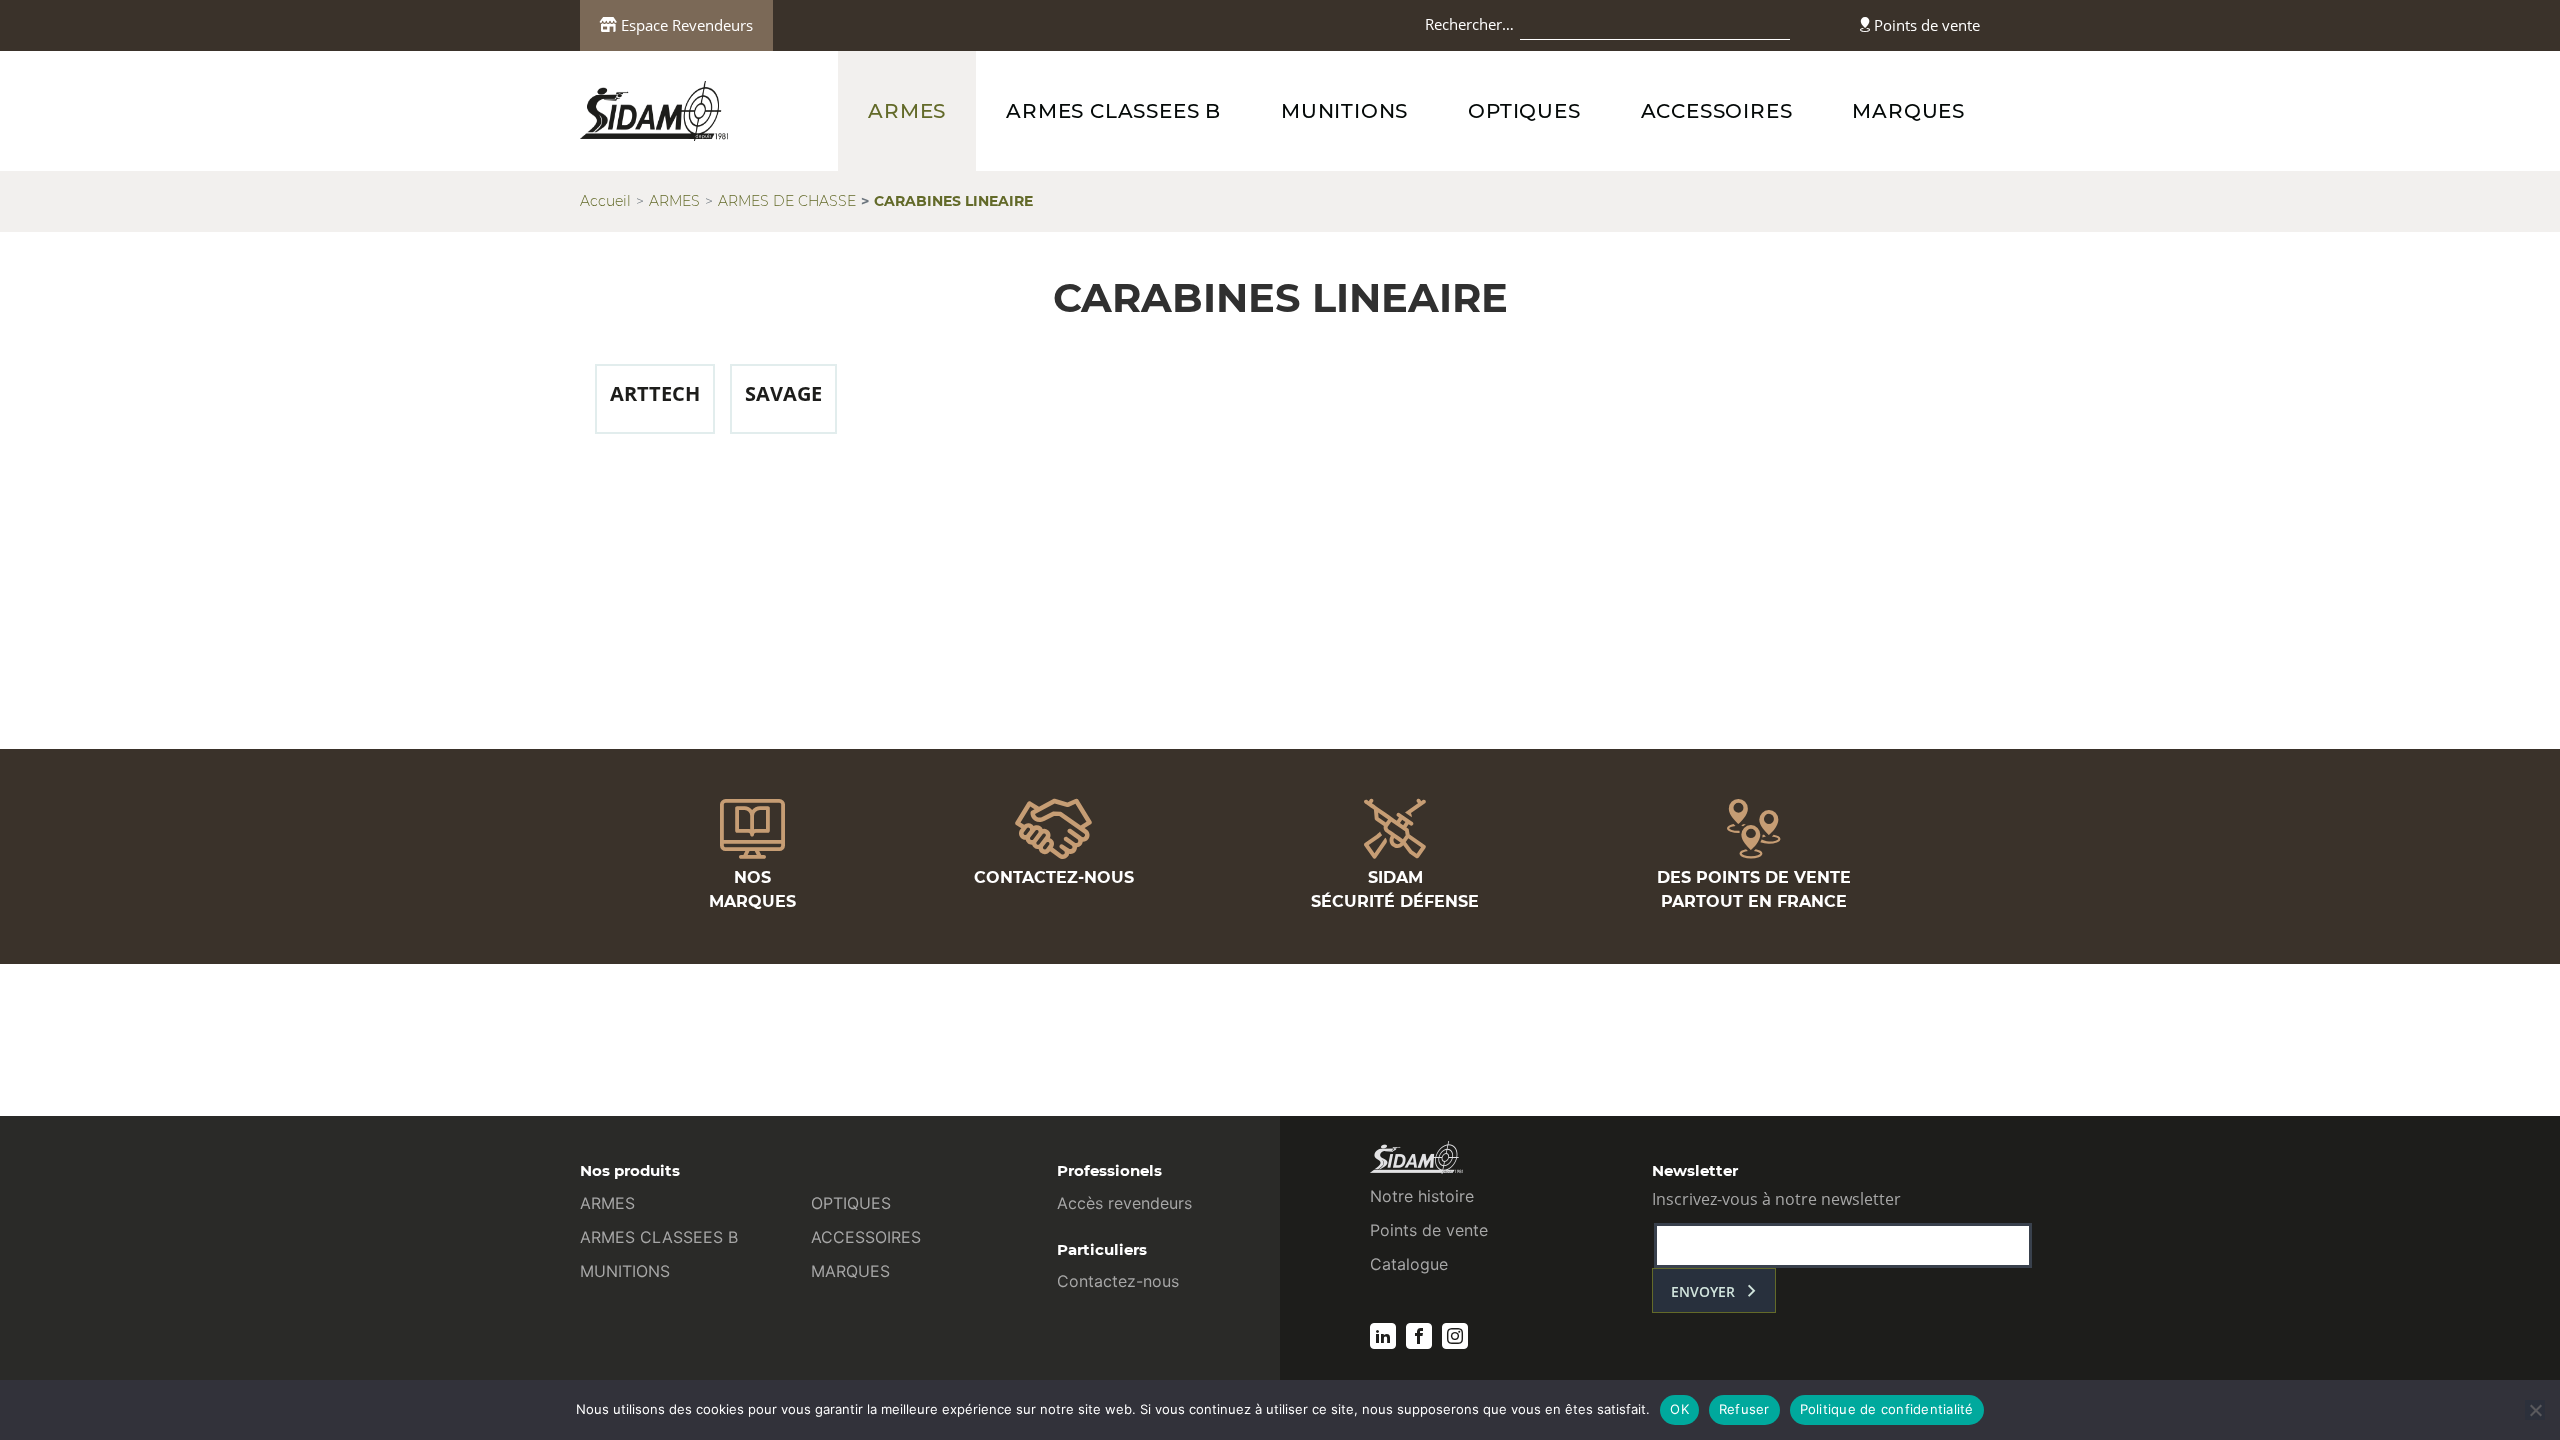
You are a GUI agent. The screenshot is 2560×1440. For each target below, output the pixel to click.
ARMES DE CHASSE (787, 201)
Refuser (1744, 1409)
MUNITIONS (1344, 111)
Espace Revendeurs (685, 25)
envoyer (1703, 1291)
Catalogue (1409, 1264)
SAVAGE (783, 393)
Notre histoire (1422, 1196)
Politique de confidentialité (1887, 1409)
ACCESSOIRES (1717, 111)
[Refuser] (2535, 1410)
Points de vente (1925, 25)
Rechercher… (1469, 24)
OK (1679, 1409)
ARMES (907, 111)
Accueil (605, 201)
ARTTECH (655, 393)
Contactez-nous (1118, 1281)
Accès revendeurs (1124, 1203)
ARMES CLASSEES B (1113, 111)
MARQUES (1908, 111)
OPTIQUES (1524, 111)
